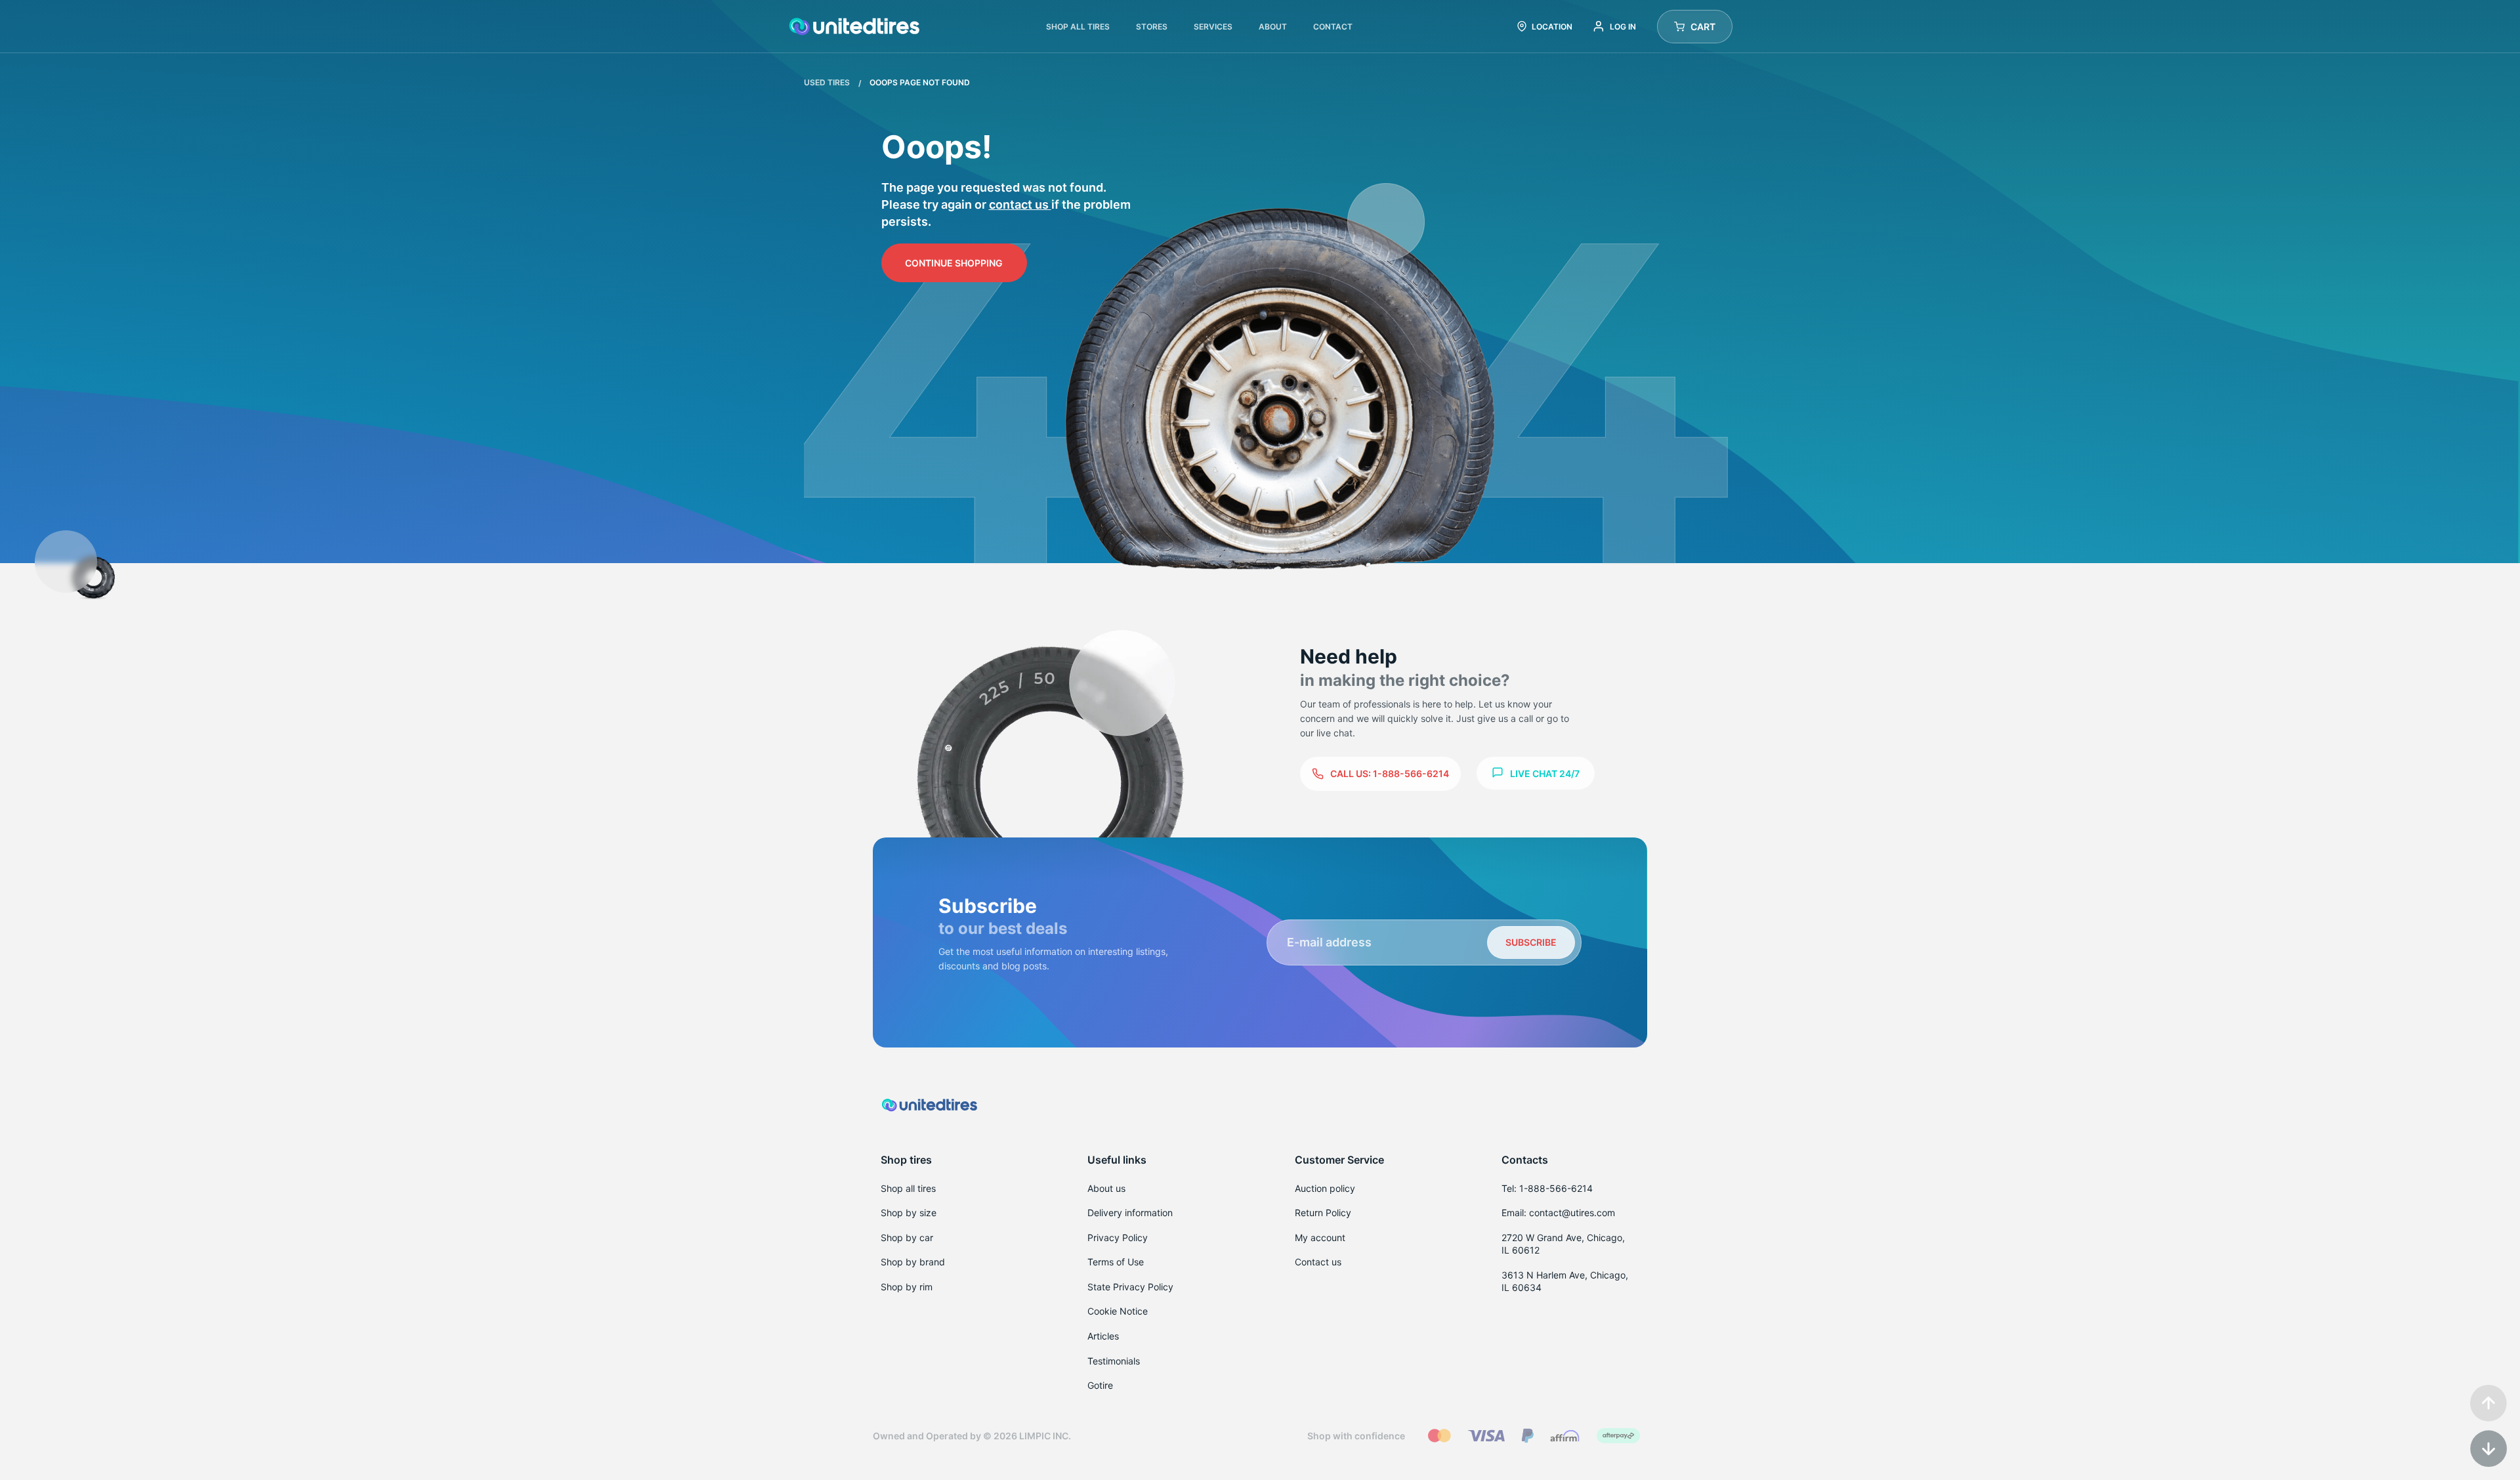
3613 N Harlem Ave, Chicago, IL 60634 (1565, 1281)
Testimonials (1114, 1361)
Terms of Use (1116, 1262)
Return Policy (1323, 1213)
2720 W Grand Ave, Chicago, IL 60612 (1563, 1244)
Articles (1103, 1336)
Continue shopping (954, 263)
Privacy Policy (1118, 1237)
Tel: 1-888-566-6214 (1547, 1188)
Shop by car (907, 1237)
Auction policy (1325, 1188)
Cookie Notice (1118, 1311)
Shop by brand (913, 1262)
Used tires (828, 82)
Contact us (1020, 204)
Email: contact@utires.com (1558, 1213)
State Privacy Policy (1130, 1287)
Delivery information (1130, 1213)
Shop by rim (907, 1287)
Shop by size (909, 1213)
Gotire (1100, 1385)
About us (1106, 1188)
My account (1320, 1237)
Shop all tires (908, 1188)
